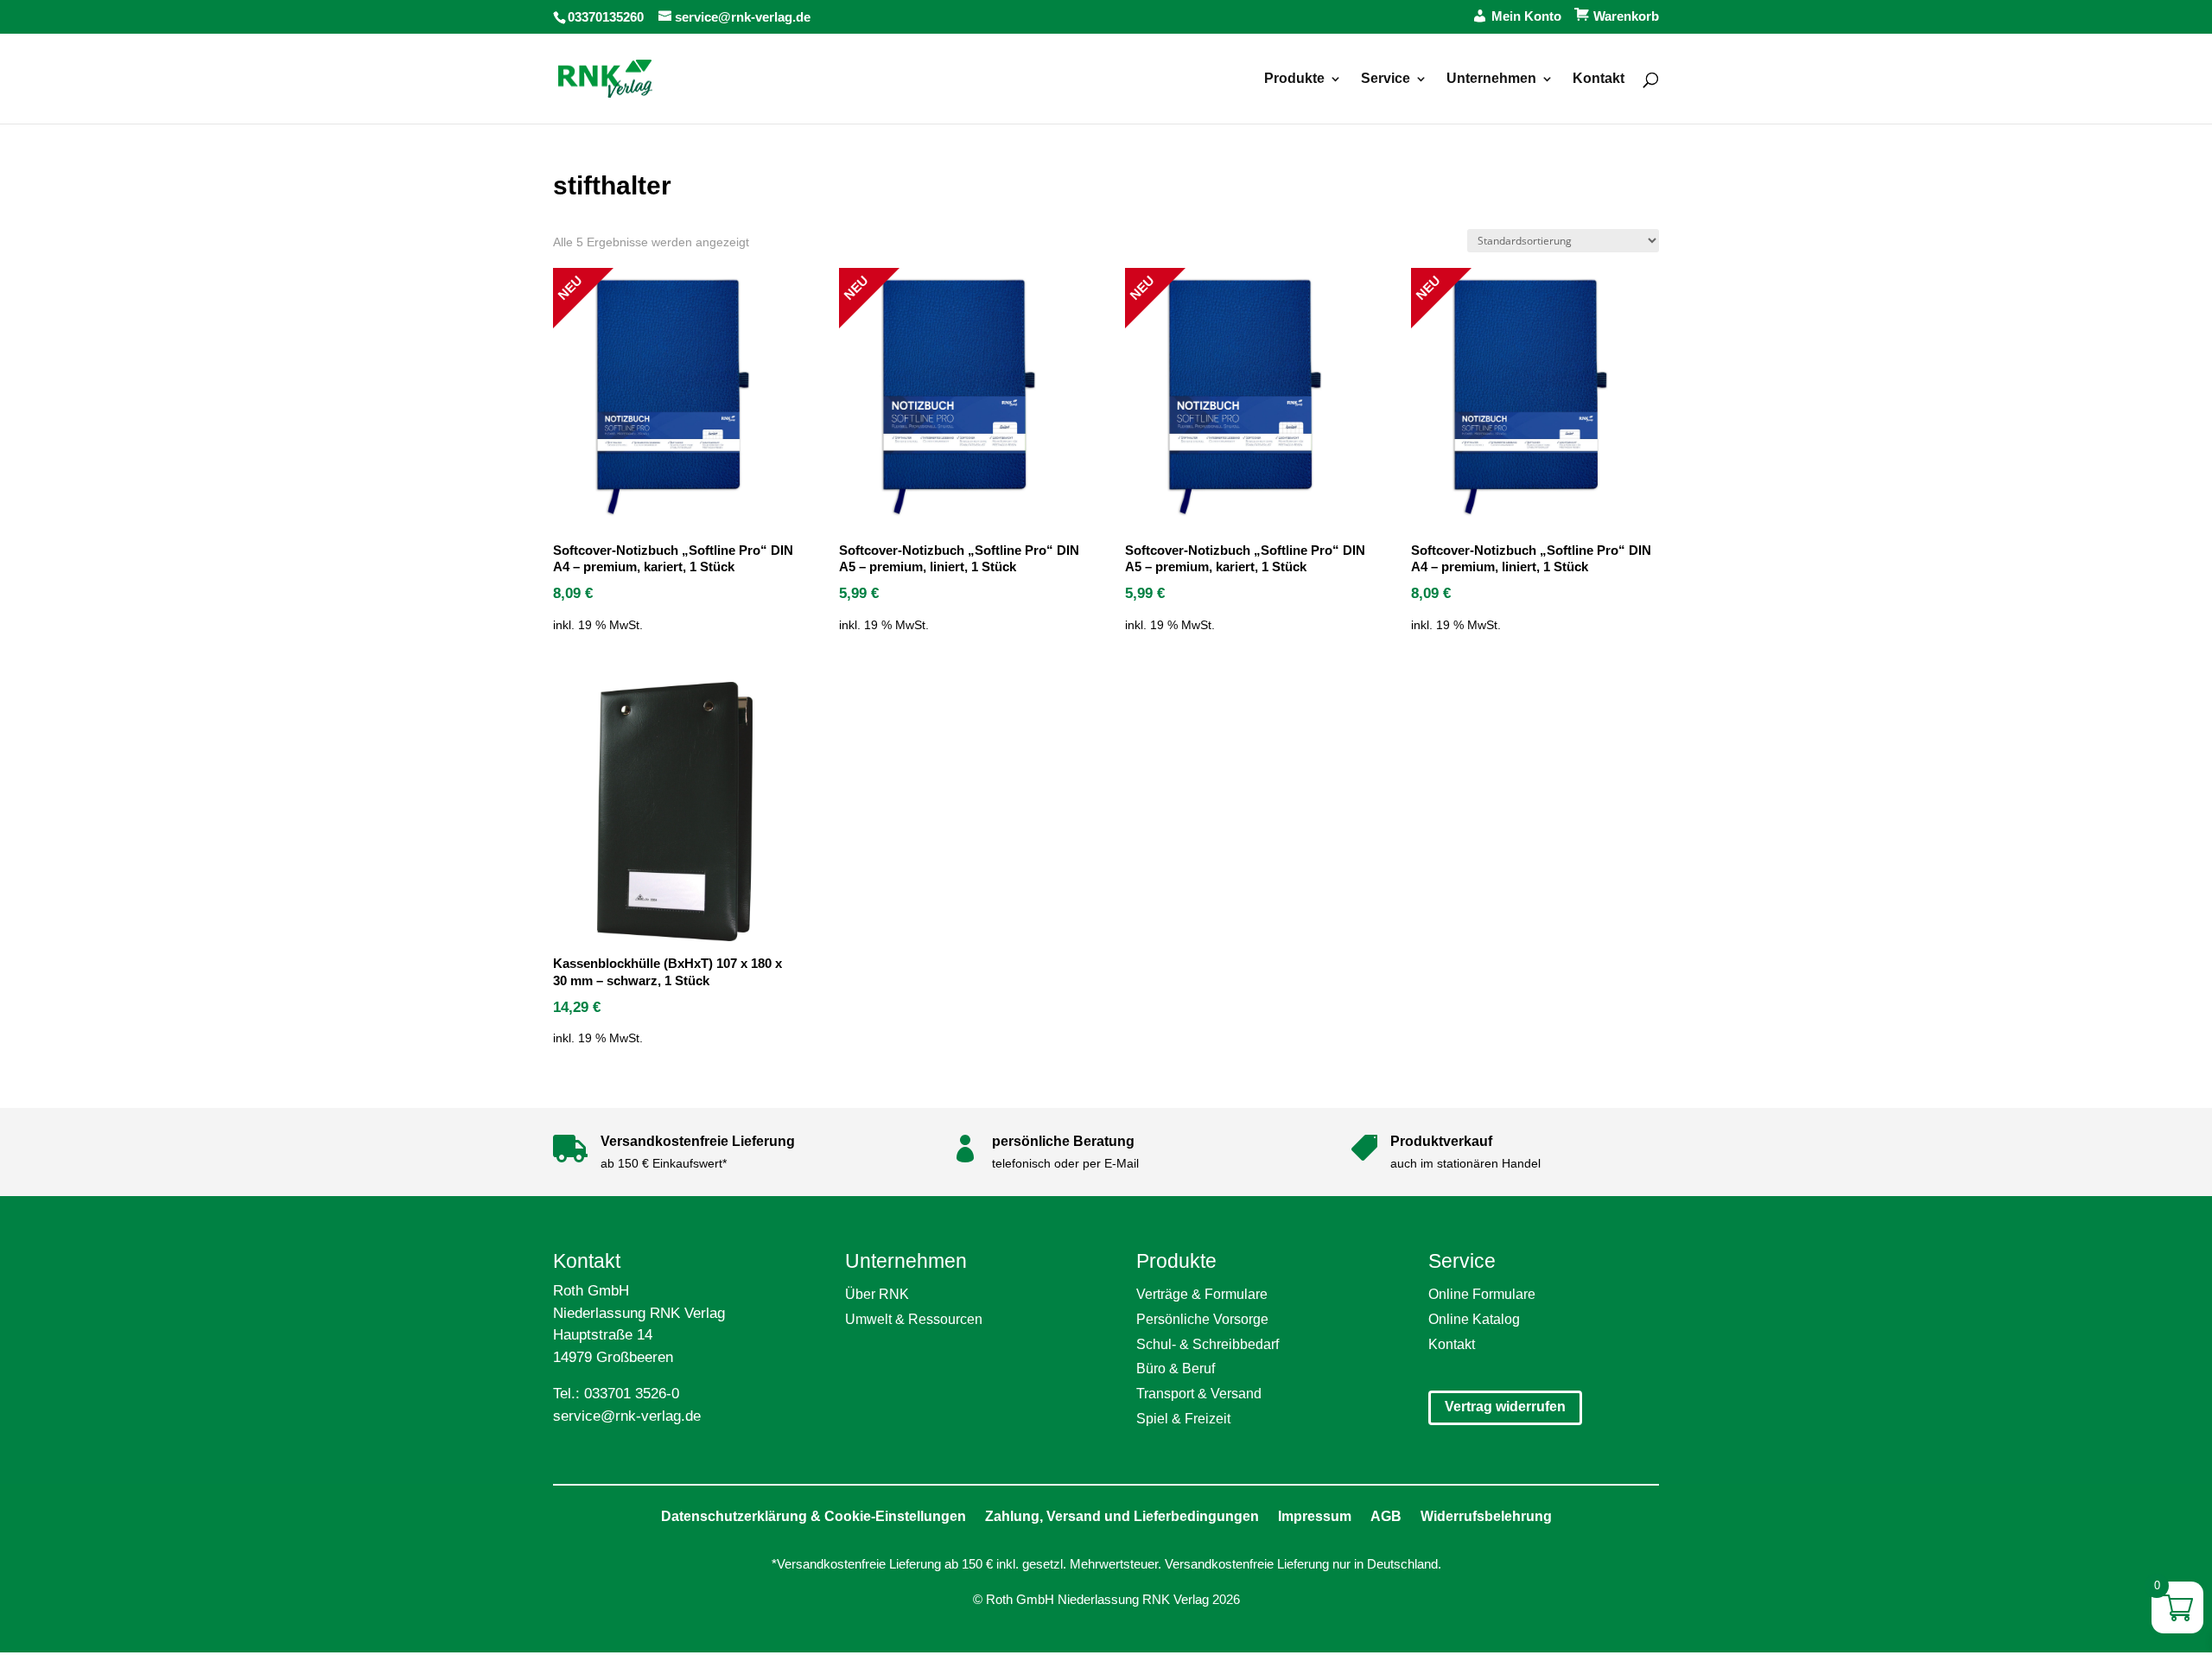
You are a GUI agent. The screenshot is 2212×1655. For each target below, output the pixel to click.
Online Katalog (1474, 1319)
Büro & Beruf (1176, 1369)
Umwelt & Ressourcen (914, 1319)
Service (1386, 79)
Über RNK (877, 1294)
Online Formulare (1482, 1294)
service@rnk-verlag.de (627, 1416)
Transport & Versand (1199, 1394)
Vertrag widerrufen (1505, 1407)
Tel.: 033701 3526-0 (616, 1394)
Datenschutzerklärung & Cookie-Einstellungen (814, 1516)
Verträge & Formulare (1202, 1294)
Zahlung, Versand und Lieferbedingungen (1122, 1516)
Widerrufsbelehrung (1486, 1516)
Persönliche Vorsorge (1202, 1319)
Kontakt (1599, 79)
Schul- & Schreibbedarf (1208, 1344)
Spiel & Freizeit (1183, 1419)
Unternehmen (1491, 79)
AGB (1386, 1516)
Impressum (1315, 1516)
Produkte (1294, 79)
